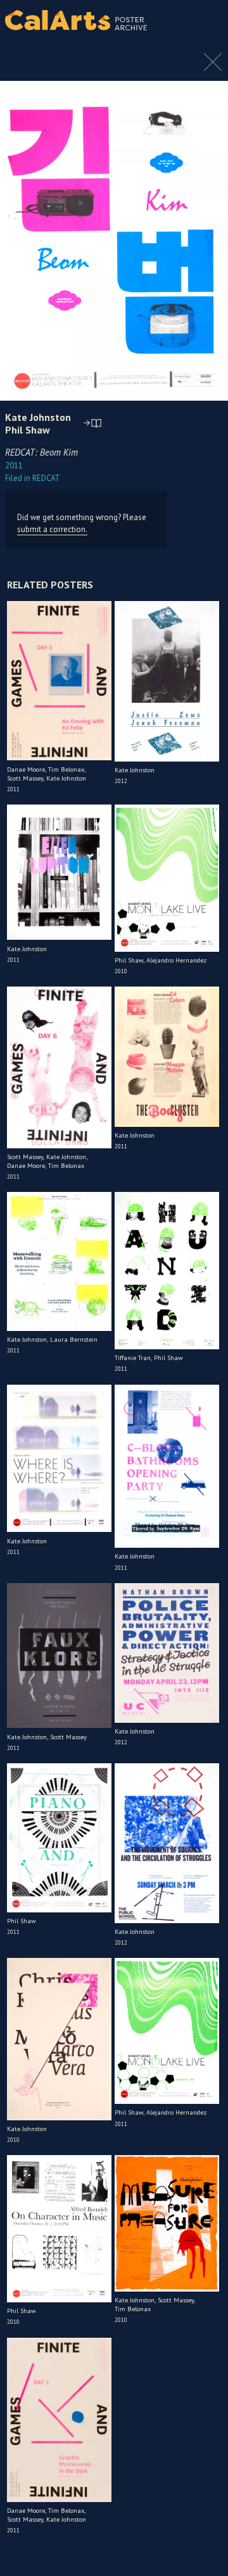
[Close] (213, 68)
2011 (14, 465)
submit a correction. (52, 529)
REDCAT (33, 478)
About (208, 20)
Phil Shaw (28, 430)
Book (206, 32)
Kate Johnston (38, 417)
